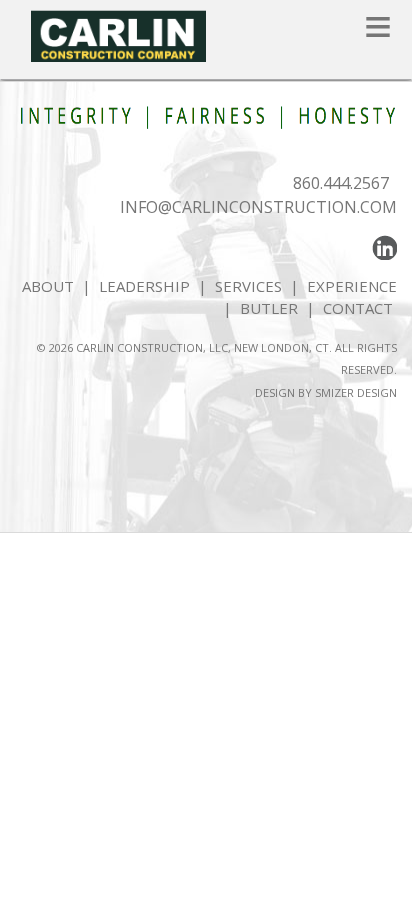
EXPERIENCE (352, 286)
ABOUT (48, 286)
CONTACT (360, 308)
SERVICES (248, 286)
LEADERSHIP (144, 286)
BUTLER (269, 308)
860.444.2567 (341, 183)
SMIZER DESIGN (356, 392)
